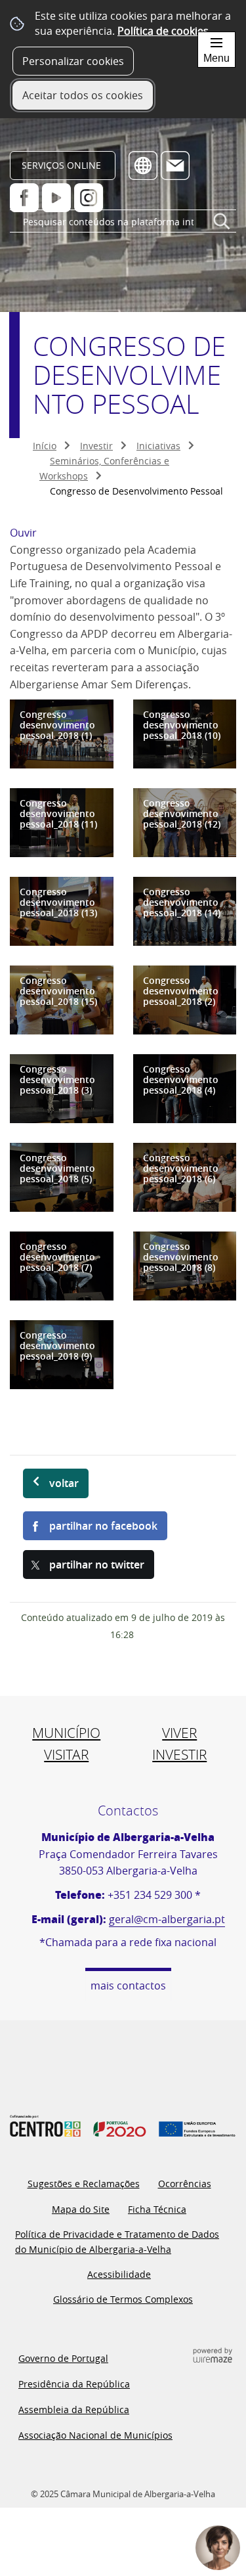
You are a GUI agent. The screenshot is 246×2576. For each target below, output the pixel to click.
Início (45, 446)
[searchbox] (123, 222)
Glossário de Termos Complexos (123, 2299)
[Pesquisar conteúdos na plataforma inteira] (222, 227)
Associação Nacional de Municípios (95, 2435)
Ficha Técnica (157, 2209)
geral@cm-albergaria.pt (167, 1919)
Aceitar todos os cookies (83, 95)
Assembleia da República (74, 2409)
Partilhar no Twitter (97, 1565)
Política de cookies (163, 31)
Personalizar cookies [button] (73, 61)
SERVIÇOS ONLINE (61, 165)
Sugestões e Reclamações (84, 2184)
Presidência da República (74, 2384)
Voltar (64, 1483)
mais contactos (128, 1986)
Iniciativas (158, 446)
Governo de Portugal (63, 2358)
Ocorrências (185, 2184)
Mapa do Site (81, 2209)
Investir (96, 446)
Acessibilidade (119, 2274)
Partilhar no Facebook (103, 1526)
